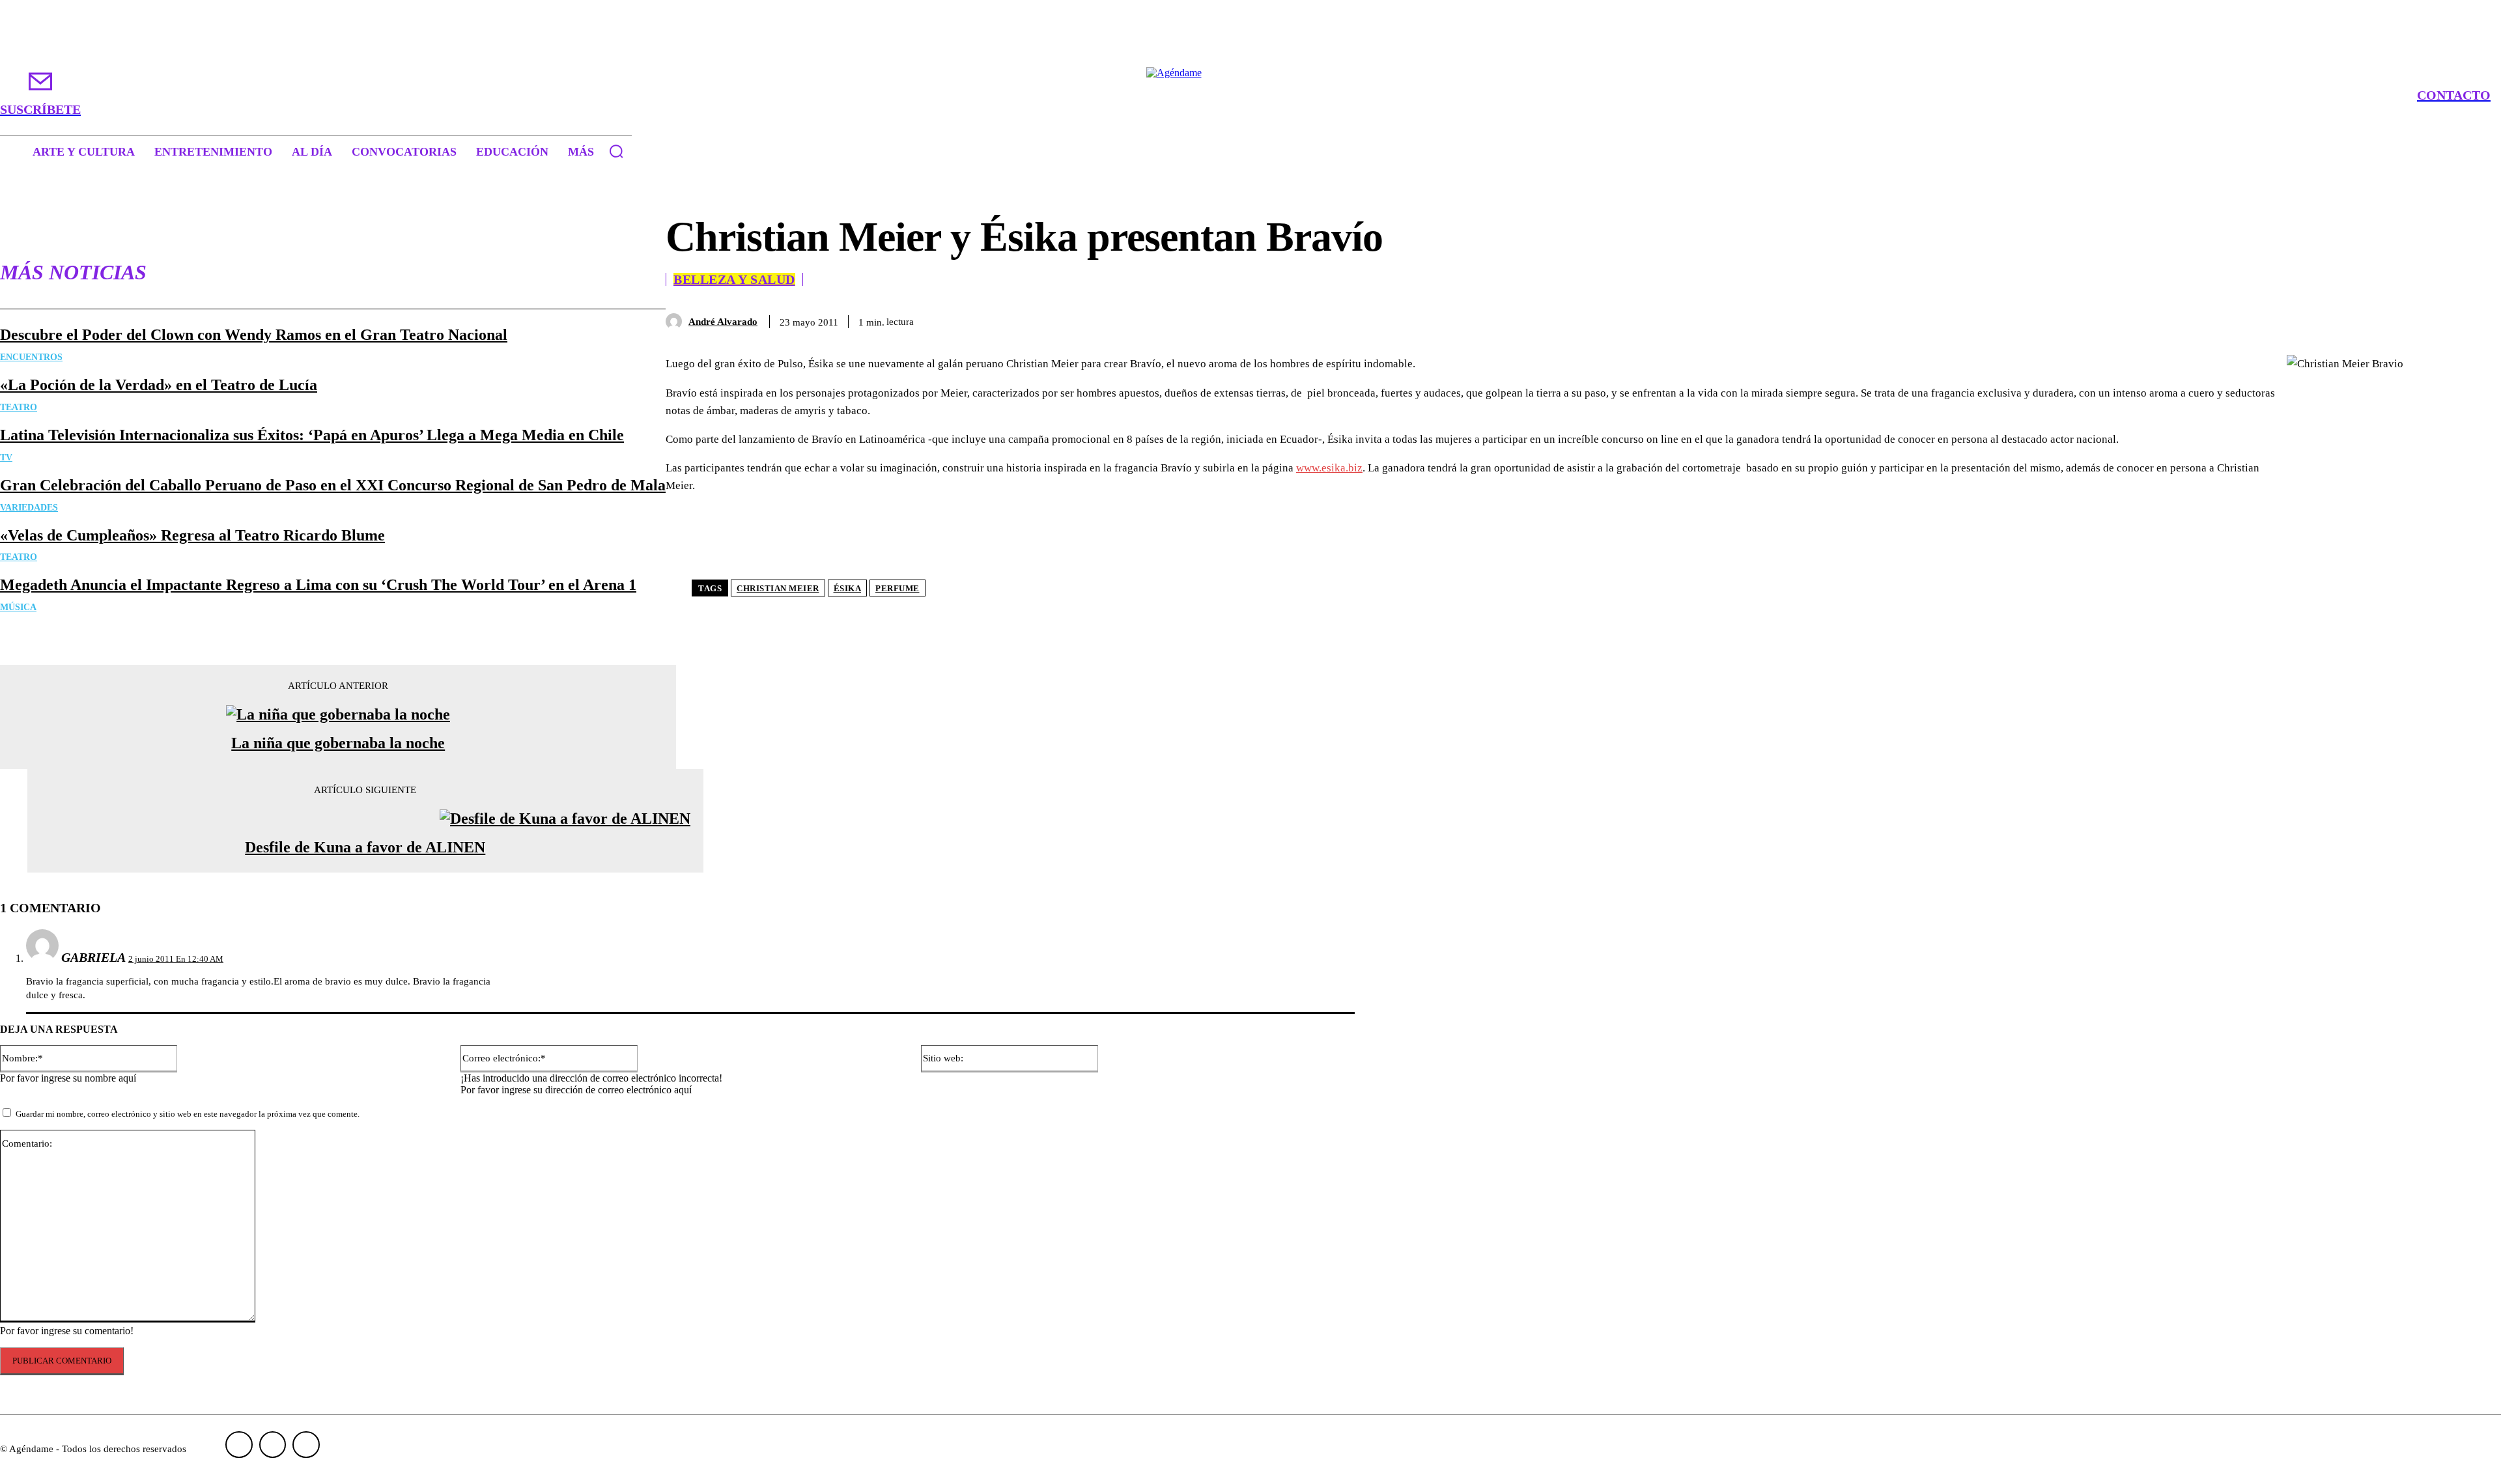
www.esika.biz (1329, 468)
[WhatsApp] (2412, 319)
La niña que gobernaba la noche (338, 743)
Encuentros (31, 357)
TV (6, 457)
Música (18, 607)
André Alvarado (723, 322)
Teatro (19, 407)
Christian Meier (778, 588)
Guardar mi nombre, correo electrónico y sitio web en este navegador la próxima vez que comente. (188, 1114)
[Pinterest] (2366, 319)
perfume (897, 588)
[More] (2460, 319)
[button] (616, 151)
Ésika (848, 588)
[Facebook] (2272, 319)
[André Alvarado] (677, 321)
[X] (2319, 319)
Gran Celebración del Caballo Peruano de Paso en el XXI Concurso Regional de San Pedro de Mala (333, 485)
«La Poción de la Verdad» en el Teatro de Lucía (159, 385)
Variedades (29, 508)
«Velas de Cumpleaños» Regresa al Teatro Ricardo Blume (192, 535)
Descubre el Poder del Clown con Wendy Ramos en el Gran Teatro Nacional (254, 335)
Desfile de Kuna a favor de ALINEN (365, 847)
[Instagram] (273, 1445)
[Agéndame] (1250, 95)
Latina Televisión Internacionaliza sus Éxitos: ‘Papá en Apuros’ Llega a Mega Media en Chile (312, 435)
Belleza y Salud (734, 279)
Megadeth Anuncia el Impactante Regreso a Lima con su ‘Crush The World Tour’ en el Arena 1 (318, 585)
